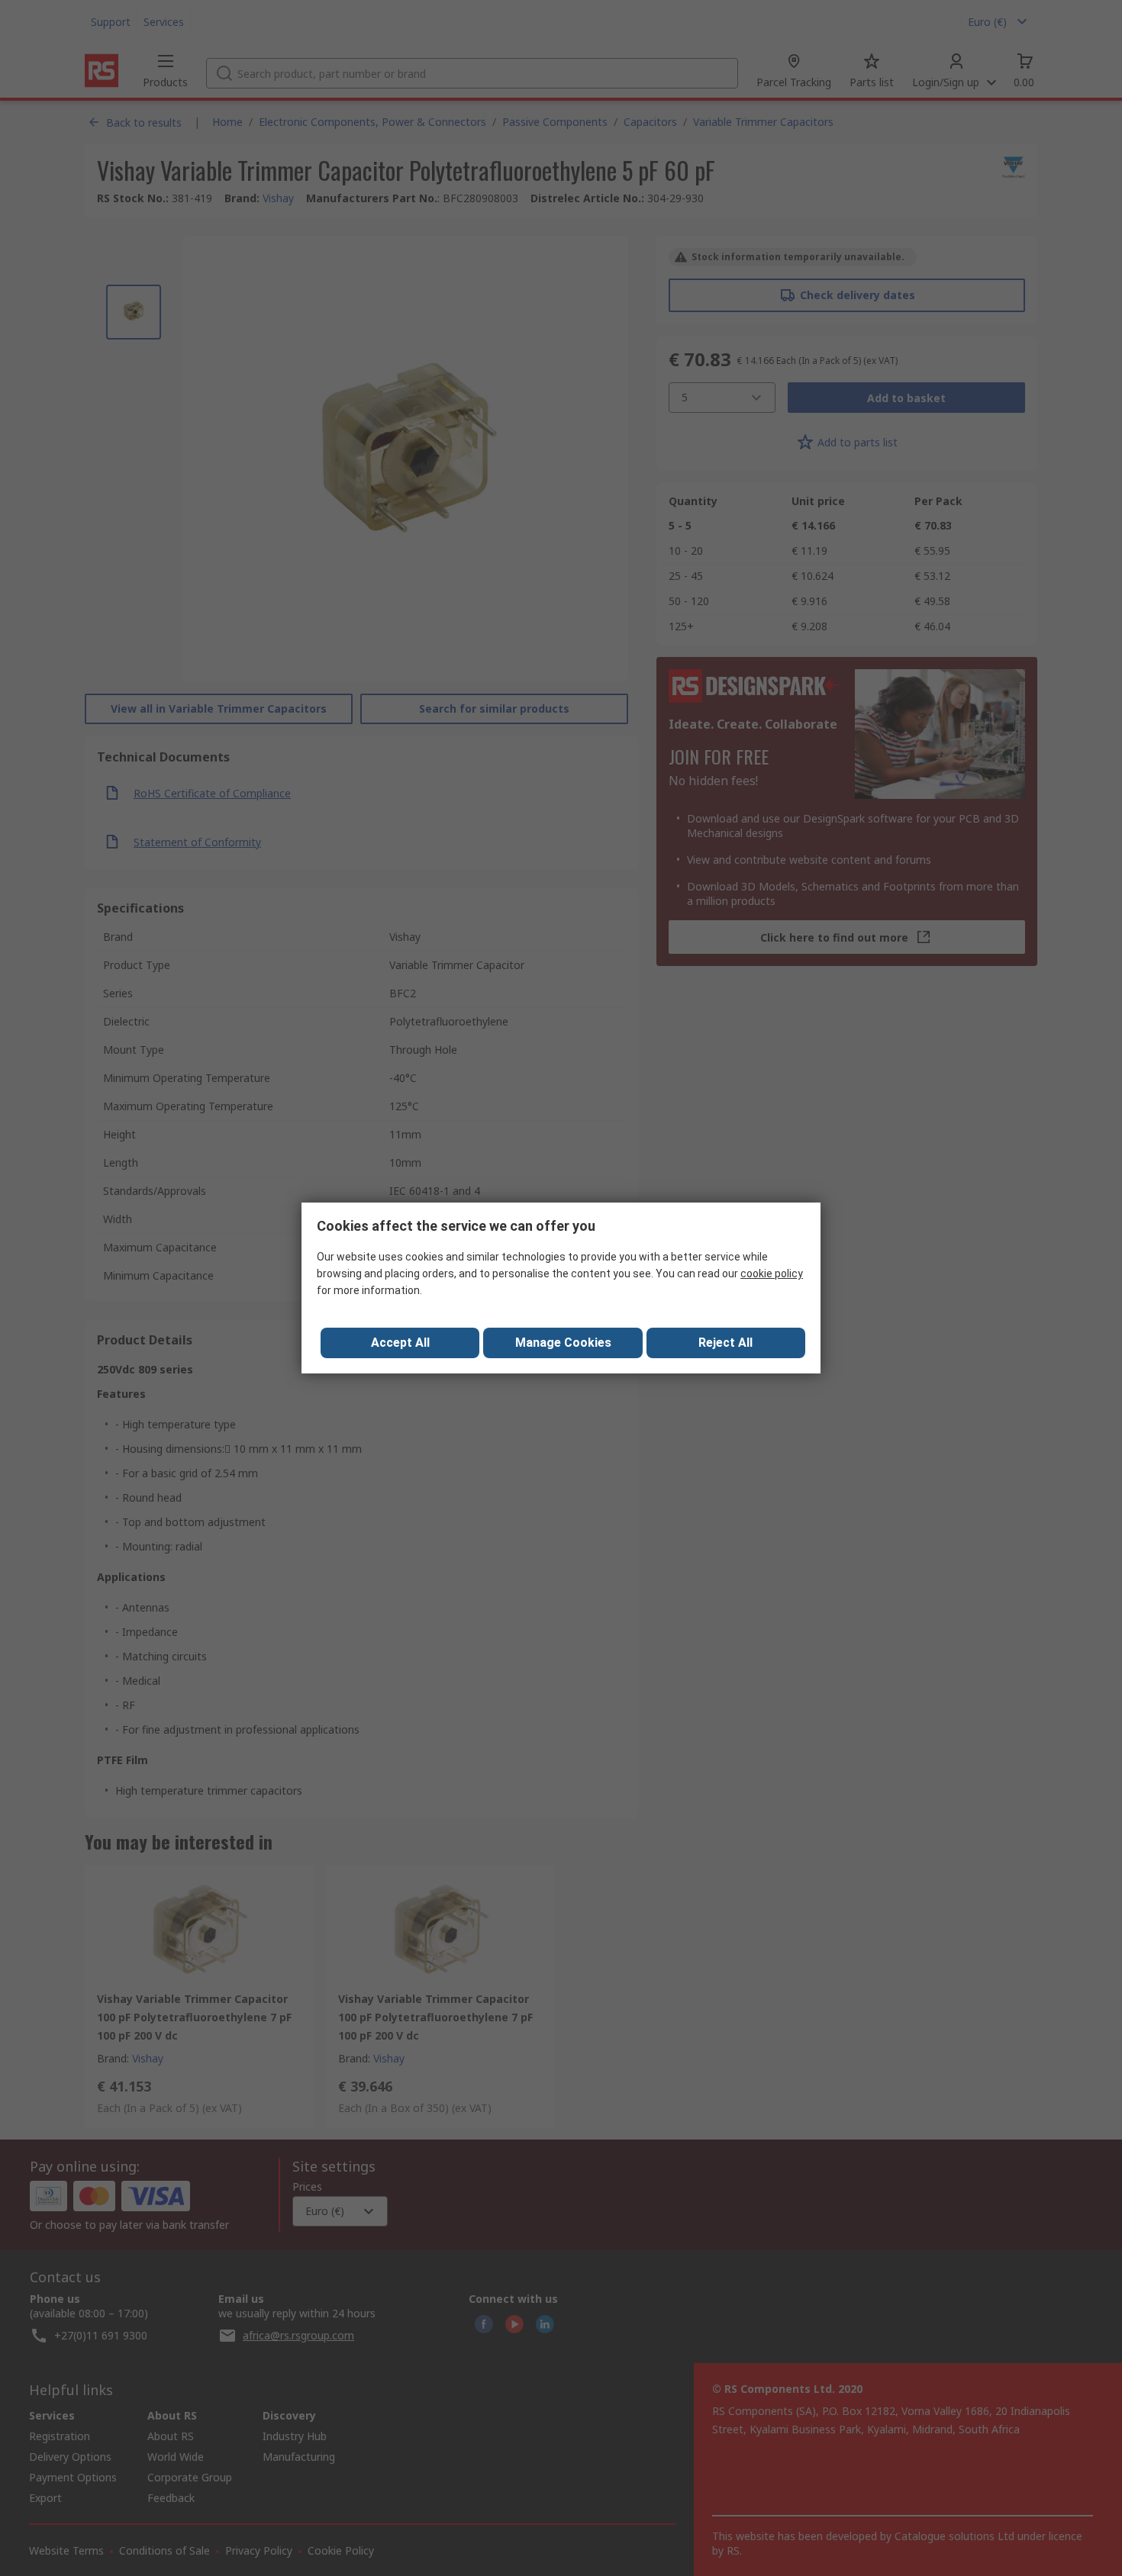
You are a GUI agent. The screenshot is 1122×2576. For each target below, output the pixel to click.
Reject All (725, 1343)
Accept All (400, 1343)
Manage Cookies (563, 1343)
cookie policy (772, 1274)
